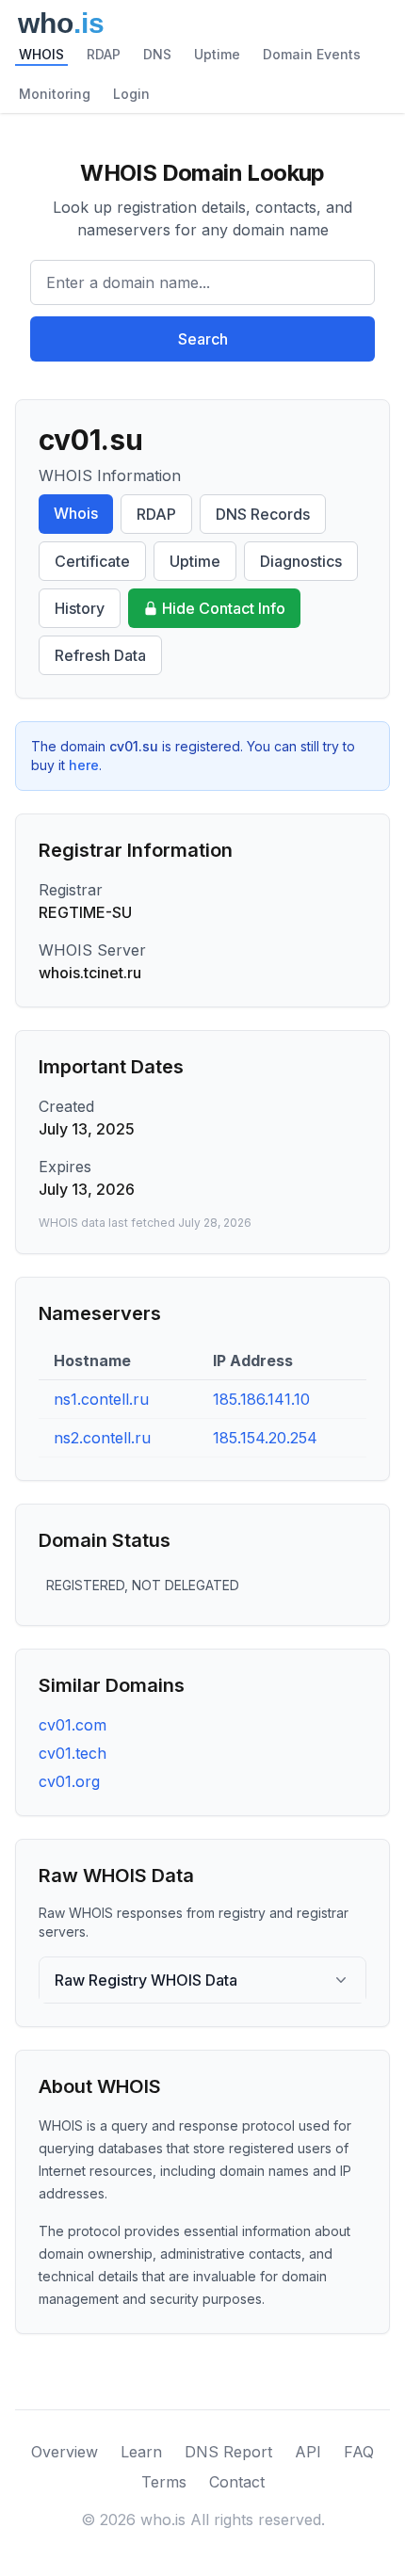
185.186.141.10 (261, 1399)
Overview (65, 2452)
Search (203, 339)
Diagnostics (301, 561)
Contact (237, 2482)
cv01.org (69, 1781)
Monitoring (55, 94)
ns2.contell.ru (102, 1438)
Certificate (92, 561)
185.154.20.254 (265, 1438)
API (308, 2452)
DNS (157, 54)
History (80, 608)
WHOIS (41, 54)
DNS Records (263, 514)
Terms (164, 2482)
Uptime (217, 54)
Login (131, 94)
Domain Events (312, 54)
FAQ (359, 2452)
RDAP (104, 54)
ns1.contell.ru (101, 1399)
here (84, 765)
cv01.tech (73, 1753)
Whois (76, 513)
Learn (141, 2452)
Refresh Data (100, 655)
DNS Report (228, 2452)
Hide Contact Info (224, 608)
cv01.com (73, 1725)
